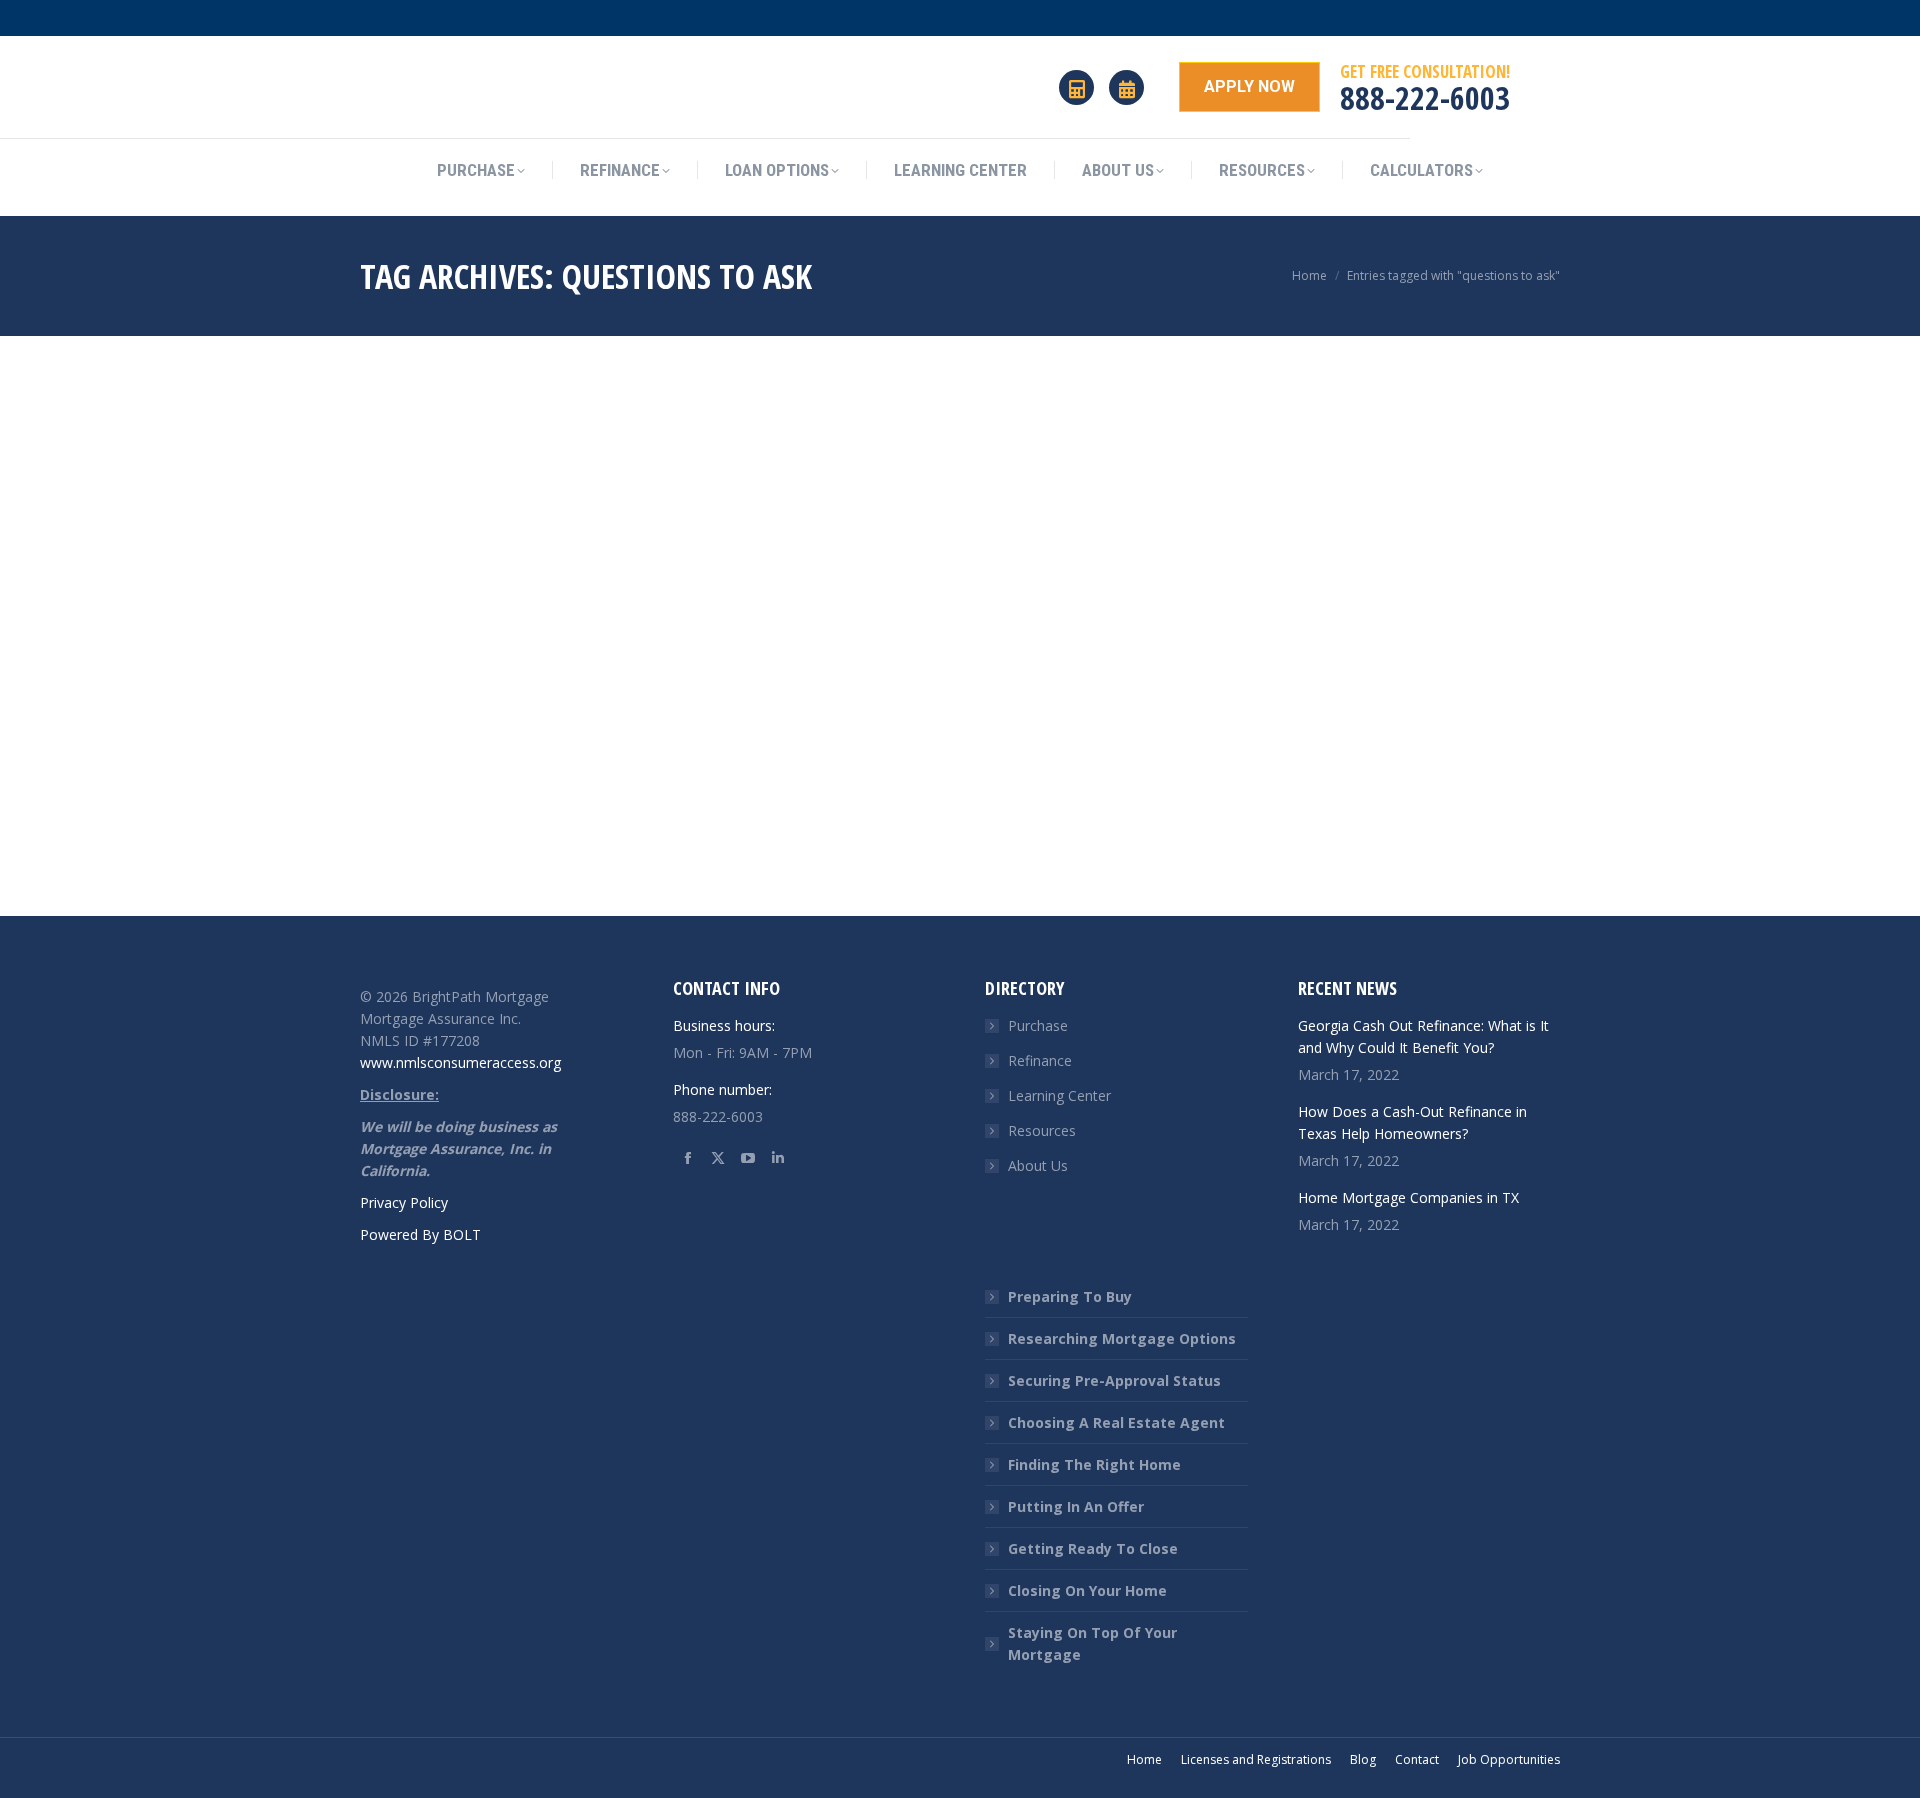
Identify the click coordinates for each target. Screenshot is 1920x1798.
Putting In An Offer (1076, 1506)
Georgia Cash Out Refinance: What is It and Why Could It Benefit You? (1423, 1036)
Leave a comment (509, 864)
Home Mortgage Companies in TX (1408, 1197)
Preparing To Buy (1070, 1296)
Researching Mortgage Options (1122, 1338)
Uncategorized (402, 864)
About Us (1038, 1165)
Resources (1042, 1130)
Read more (394, 898)
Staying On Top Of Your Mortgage (1092, 1643)
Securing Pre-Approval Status (1114, 1380)
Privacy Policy (404, 1202)
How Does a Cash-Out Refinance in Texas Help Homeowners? (1412, 1122)
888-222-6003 (1425, 97)
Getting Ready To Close (1093, 1548)
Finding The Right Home (1094, 1464)
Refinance (1040, 1060)
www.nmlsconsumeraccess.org (460, 1062)
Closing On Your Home (1087, 1590)
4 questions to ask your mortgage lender (512, 823)
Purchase (1038, 1025)
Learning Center (1059, 1095)
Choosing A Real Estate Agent (1116, 1422)
